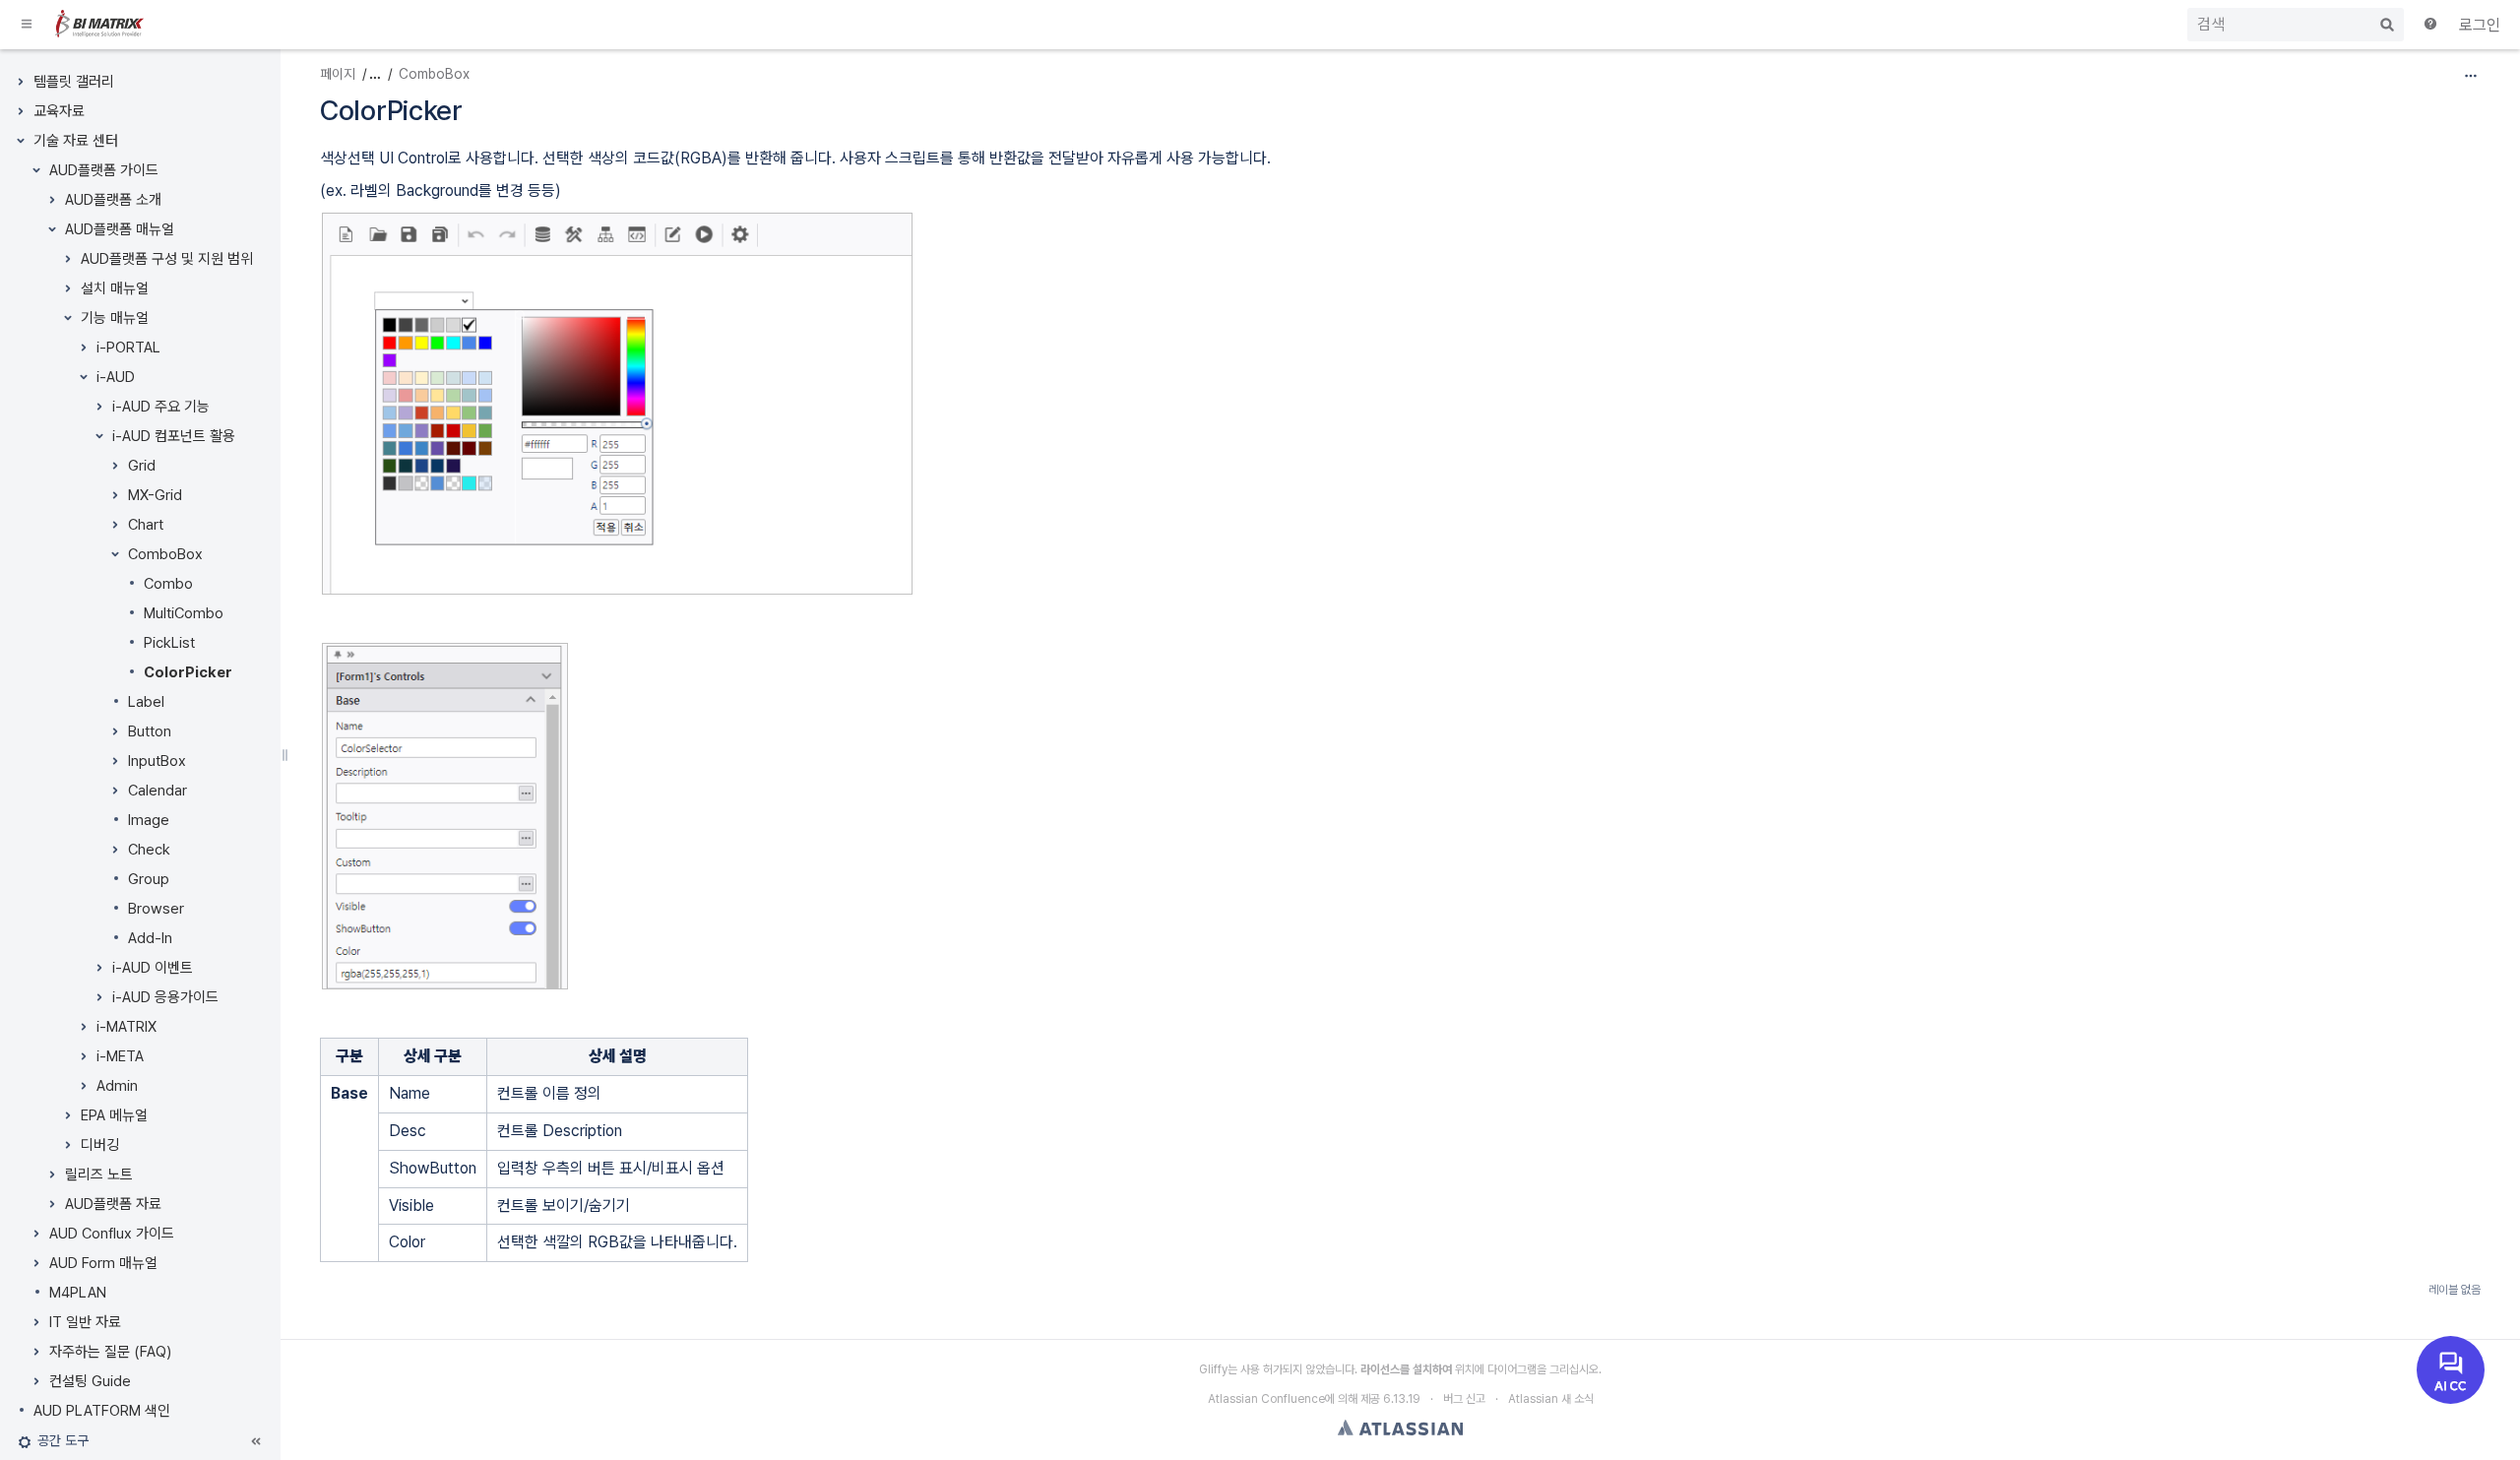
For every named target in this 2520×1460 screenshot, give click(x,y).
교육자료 (59, 111)
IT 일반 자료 (85, 1322)
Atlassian (1400, 1428)
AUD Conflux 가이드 (112, 1234)
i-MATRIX (126, 1027)
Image (149, 820)
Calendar (157, 791)
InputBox (157, 761)
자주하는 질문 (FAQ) (110, 1352)
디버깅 (100, 1145)
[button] (28, 25)
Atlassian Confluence (1266, 1399)
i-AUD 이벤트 (153, 968)
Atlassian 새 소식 (1551, 1399)
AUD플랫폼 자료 (113, 1204)
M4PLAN (78, 1293)
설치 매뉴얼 (115, 288)
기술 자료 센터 (76, 141)
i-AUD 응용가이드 (165, 997)
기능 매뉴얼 (115, 318)
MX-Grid (155, 495)
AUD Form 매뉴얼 (103, 1263)
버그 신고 (1464, 1399)
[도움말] (2431, 26)
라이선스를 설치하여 (1406, 1369)
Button (150, 731)
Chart (146, 525)
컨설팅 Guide (90, 1381)
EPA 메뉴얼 (114, 1115)
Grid (142, 466)
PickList (169, 643)
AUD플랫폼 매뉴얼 (120, 229)
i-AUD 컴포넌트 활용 (174, 436)
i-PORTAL (128, 348)
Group (149, 879)
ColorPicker (188, 672)
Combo (168, 584)
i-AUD (116, 377)
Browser (156, 909)
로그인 (2480, 25)
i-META (120, 1056)
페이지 (338, 74)
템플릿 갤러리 (74, 82)
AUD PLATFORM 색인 (102, 1411)
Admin (117, 1086)
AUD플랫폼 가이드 (104, 170)
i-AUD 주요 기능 (161, 407)
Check (149, 850)
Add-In (150, 938)
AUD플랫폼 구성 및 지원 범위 (167, 259)
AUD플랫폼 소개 (113, 200)
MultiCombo (184, 613)
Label (146, 702)
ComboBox (165, 554)
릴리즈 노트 (99, 1174)
